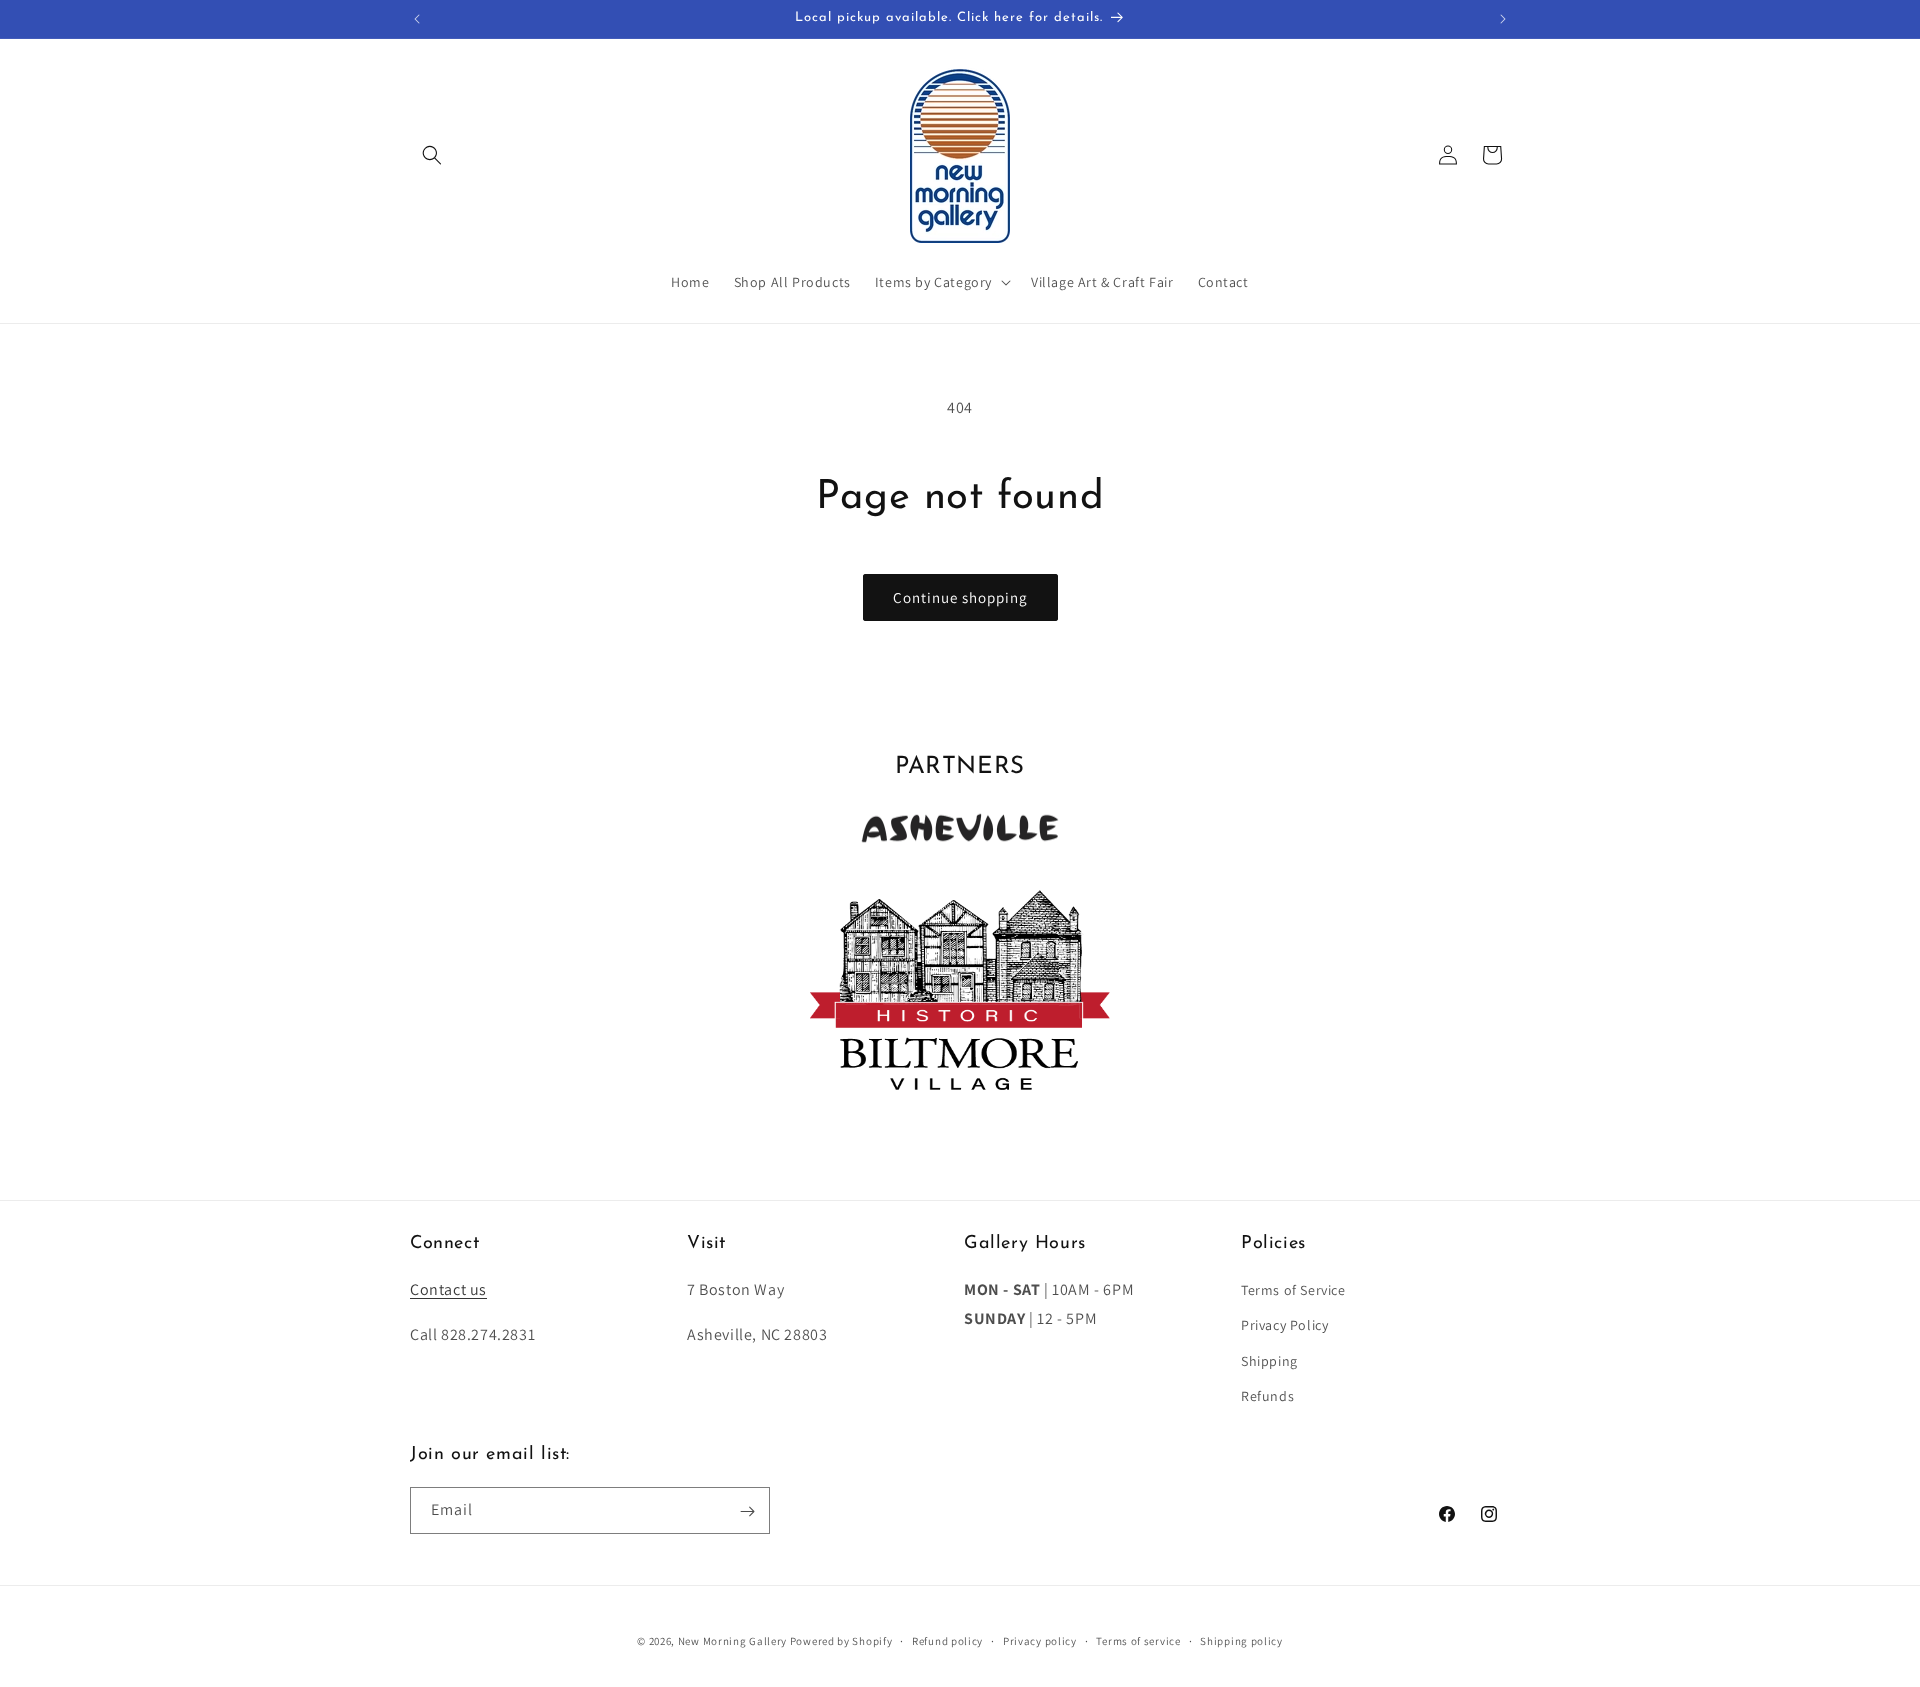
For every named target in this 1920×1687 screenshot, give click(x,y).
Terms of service (1138, 1640)
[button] (432, 155)
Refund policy (947, 1640)
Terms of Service (1293, 1290)
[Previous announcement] (417, 19)
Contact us (448, 1289)
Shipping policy (1241, 1640)
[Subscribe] (747, 1511)
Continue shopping (960, 597)
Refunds (1267, 1396)
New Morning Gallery (732, 1641)
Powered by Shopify (841, 1641)
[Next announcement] (1503, 19)
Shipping (1269, 1361)
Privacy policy (1040, 1640)
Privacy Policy (1284, 1326)
